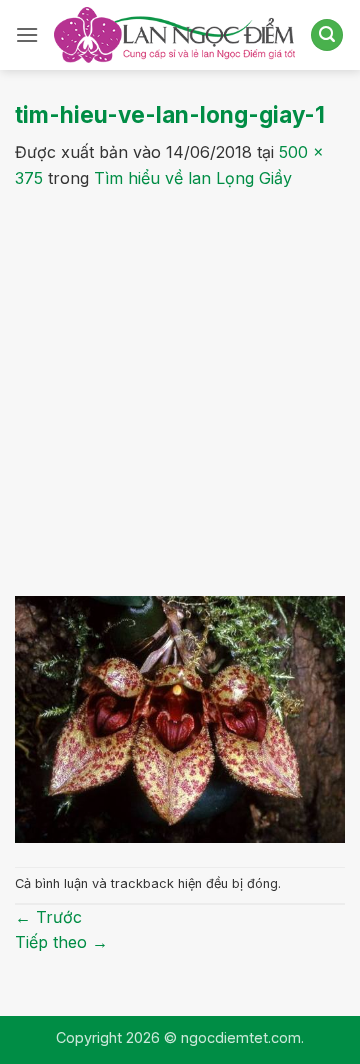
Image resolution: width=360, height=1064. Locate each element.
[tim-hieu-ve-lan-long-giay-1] (180, 718)
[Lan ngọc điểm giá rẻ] (174, 35)
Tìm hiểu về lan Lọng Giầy (193, 178)
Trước (48, 917)
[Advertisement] (180, 382)
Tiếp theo (61, 942)
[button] (27, 34)
